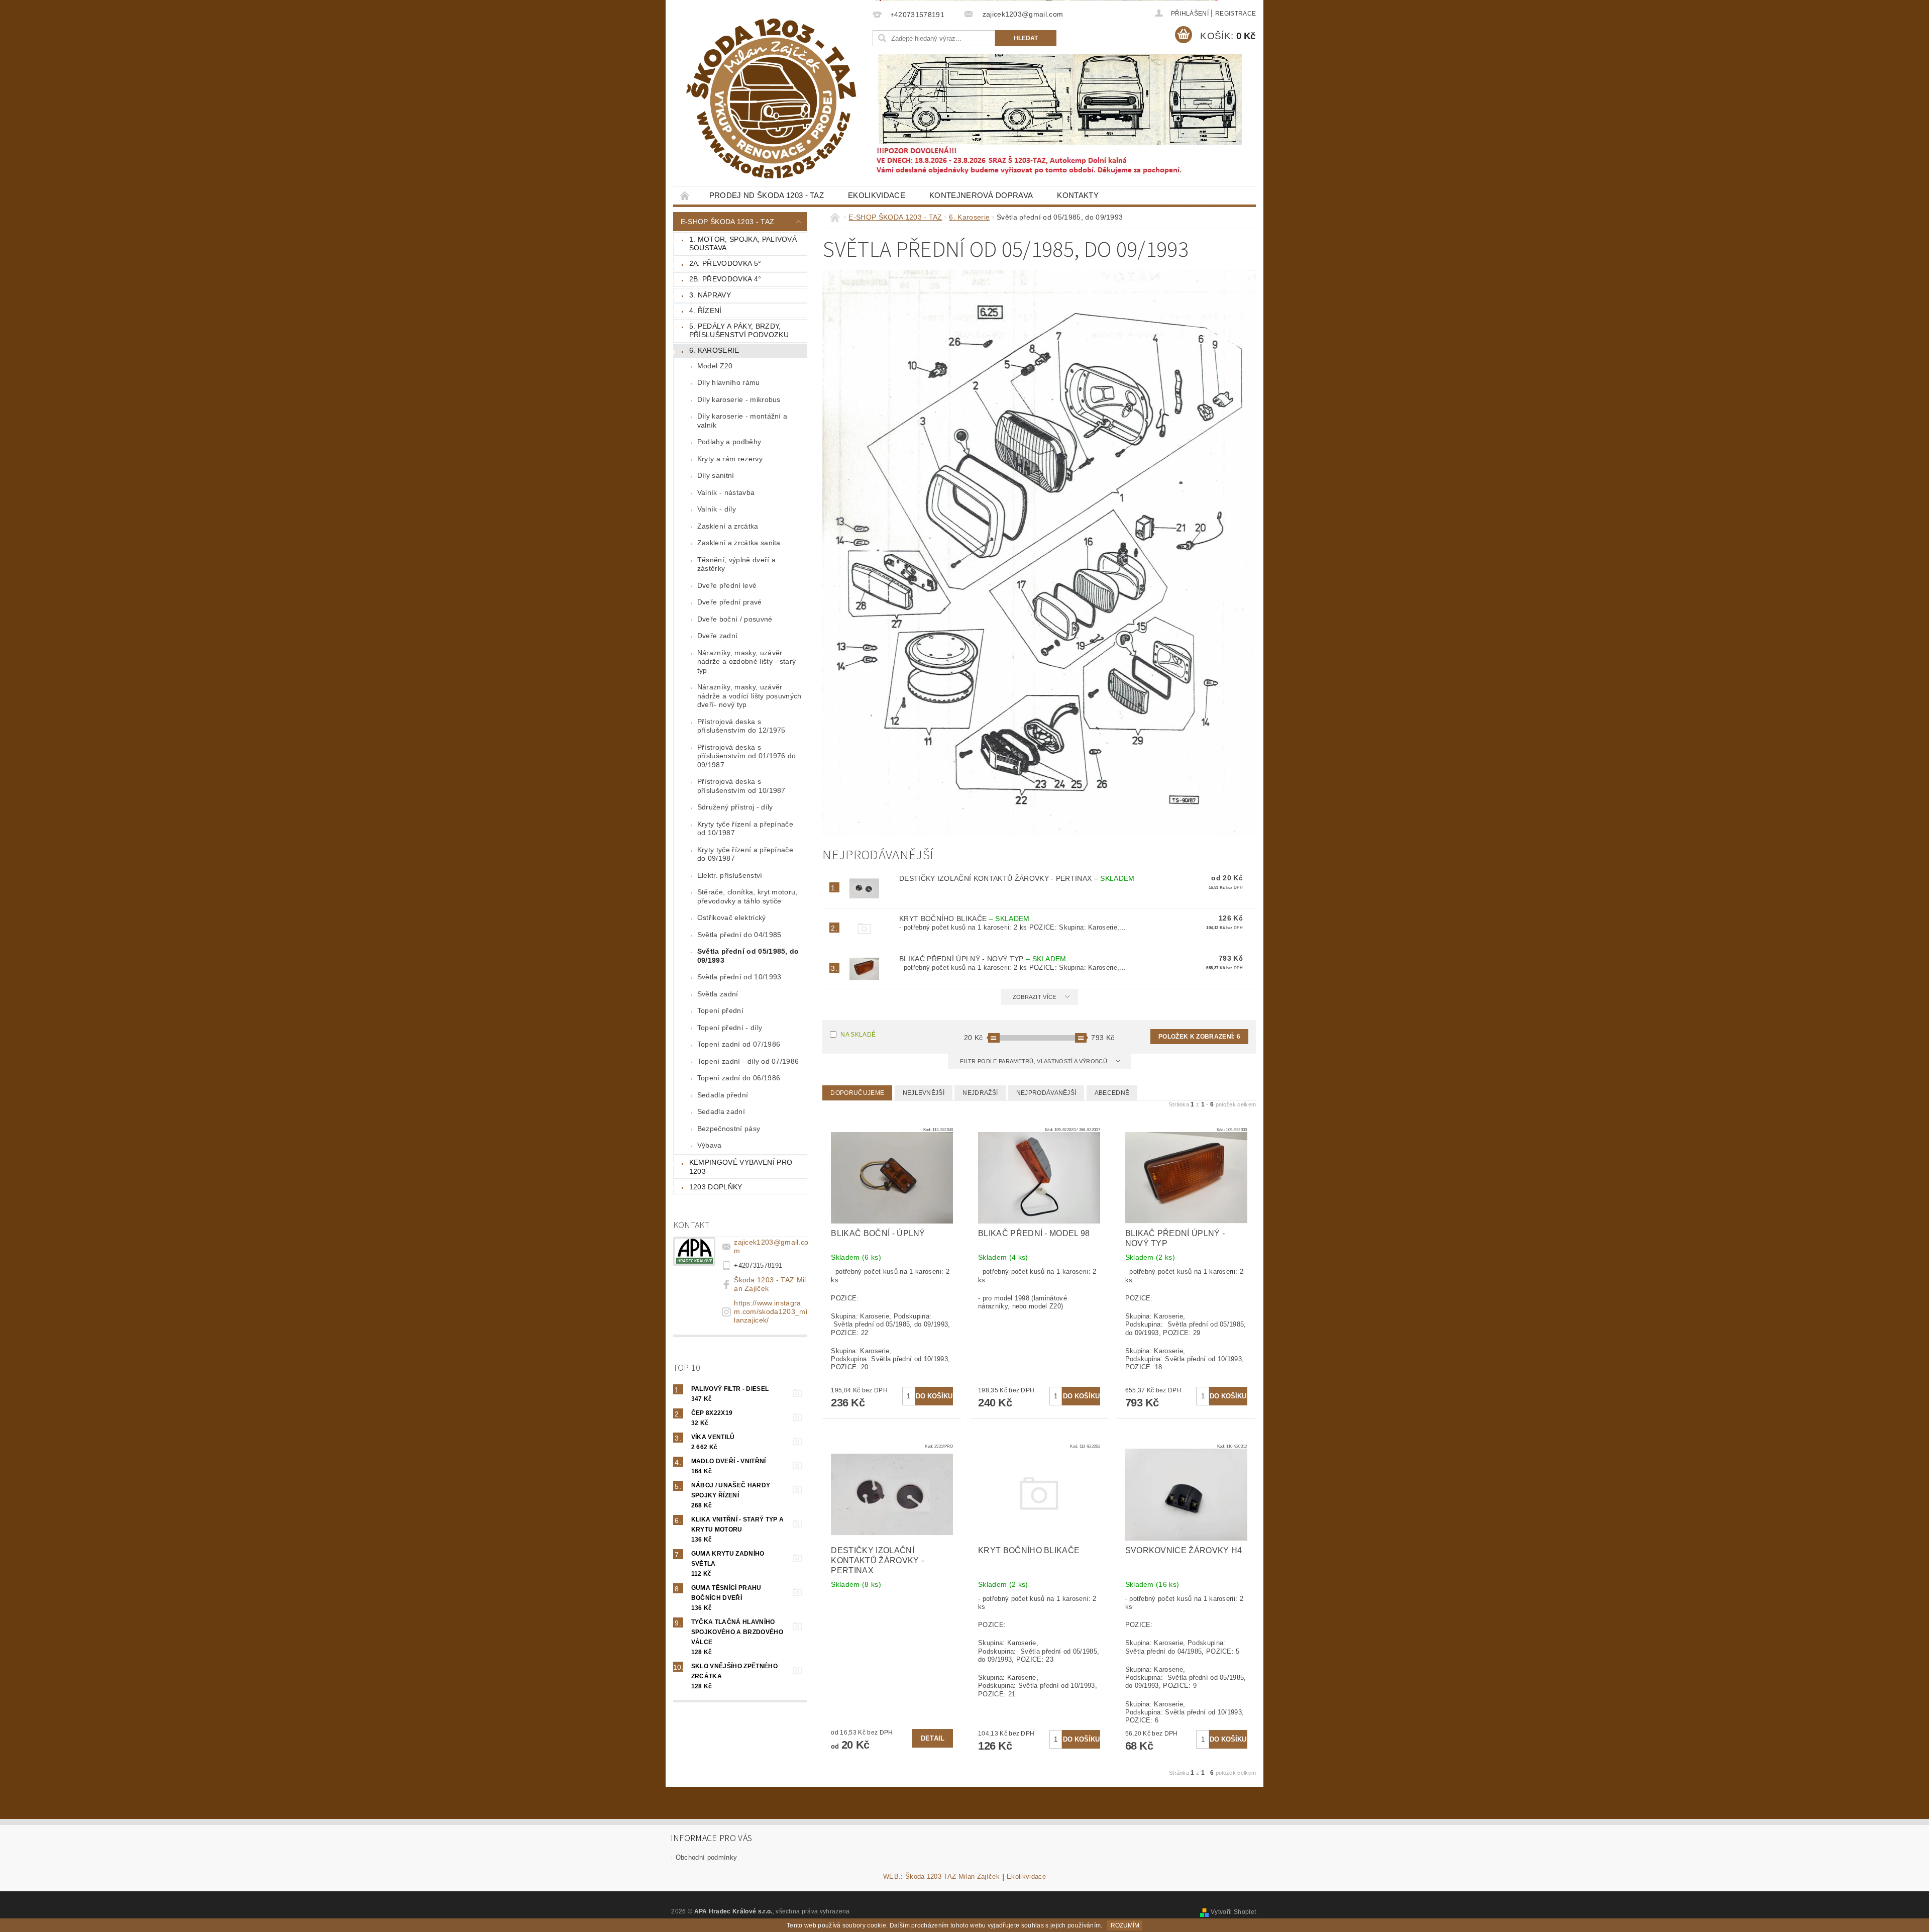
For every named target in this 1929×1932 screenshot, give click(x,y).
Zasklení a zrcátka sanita (739, 543)
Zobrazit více (1035, 997)
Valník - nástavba (726, 492)
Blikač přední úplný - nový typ (983, 959)
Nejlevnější (924, 1093)
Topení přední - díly (730, 1028)
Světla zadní (718, 994)
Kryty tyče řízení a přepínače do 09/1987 (745, 854)
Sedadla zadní (721, 1111)
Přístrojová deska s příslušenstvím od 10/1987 (741, 786)
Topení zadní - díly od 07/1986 (748, 1061)
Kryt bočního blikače (964, 919)
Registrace (1236, 14)
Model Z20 (715, 366)
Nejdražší (980, 1093)
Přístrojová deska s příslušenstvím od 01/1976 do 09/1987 (747, 756)
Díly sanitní (716, 475)
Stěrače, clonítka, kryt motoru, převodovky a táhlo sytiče (747, 896)
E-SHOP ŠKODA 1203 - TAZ (727, 222)
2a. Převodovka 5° (725, 263)
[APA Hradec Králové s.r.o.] (771, 98)
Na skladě (858, 1035)
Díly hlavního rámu (729, 382)
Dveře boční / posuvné (735, 619)
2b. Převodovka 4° (725, 279)
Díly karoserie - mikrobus (739, 399)
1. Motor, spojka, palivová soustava (743, 244)
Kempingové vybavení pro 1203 (741, 1167)
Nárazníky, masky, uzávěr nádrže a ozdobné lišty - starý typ (747, 662)
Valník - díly (717, 509)
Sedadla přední (723, 1095)
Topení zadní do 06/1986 (739, 1078)
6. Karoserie (714, 350)
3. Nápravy (710, 295)
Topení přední (720, 1010)
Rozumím (1125, 1925)
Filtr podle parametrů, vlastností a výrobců (1034, 1061)
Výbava (710, 1145)
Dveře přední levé (727, 585)
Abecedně (1112, 1093)
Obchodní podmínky (706, 1857)
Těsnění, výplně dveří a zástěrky (736, 564)
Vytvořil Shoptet (1233, 1912)
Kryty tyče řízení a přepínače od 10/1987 (745, 829)
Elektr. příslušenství (730, 875)
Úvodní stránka (685, 195)
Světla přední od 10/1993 (739, 977)
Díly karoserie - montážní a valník (742, 421)
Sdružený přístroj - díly (735, 807)
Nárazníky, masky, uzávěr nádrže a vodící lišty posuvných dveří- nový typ (749, 696)
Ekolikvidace (877, 195)
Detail (933, 1738)
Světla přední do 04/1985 (739, 935)
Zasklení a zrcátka (728, 526)
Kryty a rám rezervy (730, 459)
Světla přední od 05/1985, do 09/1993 (748, 956)
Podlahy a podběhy (729, 442)
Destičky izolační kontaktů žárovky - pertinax (1017, 878)
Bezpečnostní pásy (729, 1129)
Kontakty (1078, 195)
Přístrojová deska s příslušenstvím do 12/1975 (741, 726)
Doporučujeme (857, 1093)
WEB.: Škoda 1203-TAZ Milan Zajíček (941, 1877)
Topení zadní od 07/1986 (739, 1044)
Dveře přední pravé (730, 602)
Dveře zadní (718, 636)
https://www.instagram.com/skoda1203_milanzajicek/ (771, 1311)
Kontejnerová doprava (981, 195)
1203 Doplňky (716, 1187)
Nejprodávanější (1046, 1093)
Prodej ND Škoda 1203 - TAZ (767, 195)
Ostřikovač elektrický (732, 918)
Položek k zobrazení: (1199, 1037)
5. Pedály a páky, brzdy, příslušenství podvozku (739, 331)
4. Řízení (706, 311)
